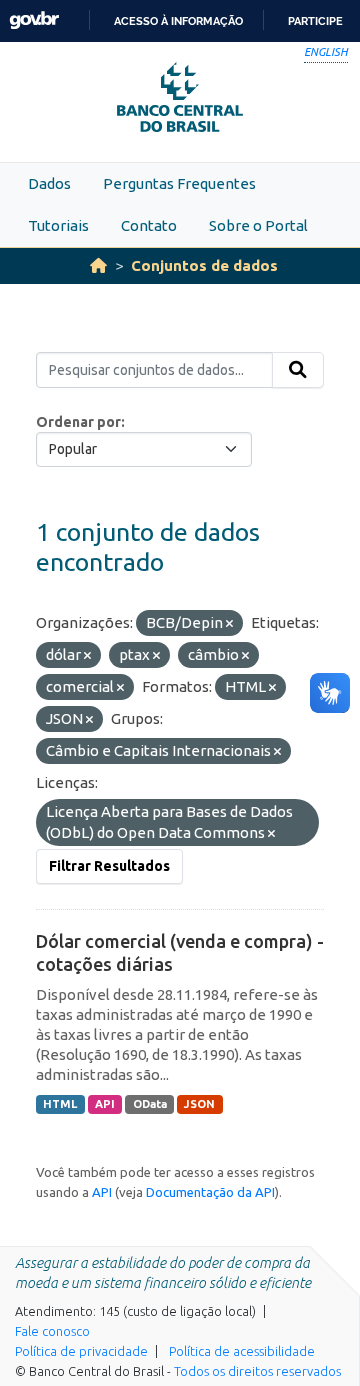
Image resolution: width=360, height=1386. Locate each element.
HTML (60, 1104)
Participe (315, 21)
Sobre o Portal (258, 225)
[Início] (98, 265)
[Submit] (298, 370)
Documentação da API (210, 1192)
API (105, 1104)
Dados (49, 183)
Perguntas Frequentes (179, 183)
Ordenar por (78, 422)
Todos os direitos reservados (257, 1371)
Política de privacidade (81, 1351)
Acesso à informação (178, 21)
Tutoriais (58, 225)
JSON (199, 1104)
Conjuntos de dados (204, 265)
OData (150, 1104)
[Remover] (229, 624)
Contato (149, 225)
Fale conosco (52, 1331)
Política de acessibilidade (242, 1351)
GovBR (34, 20)
